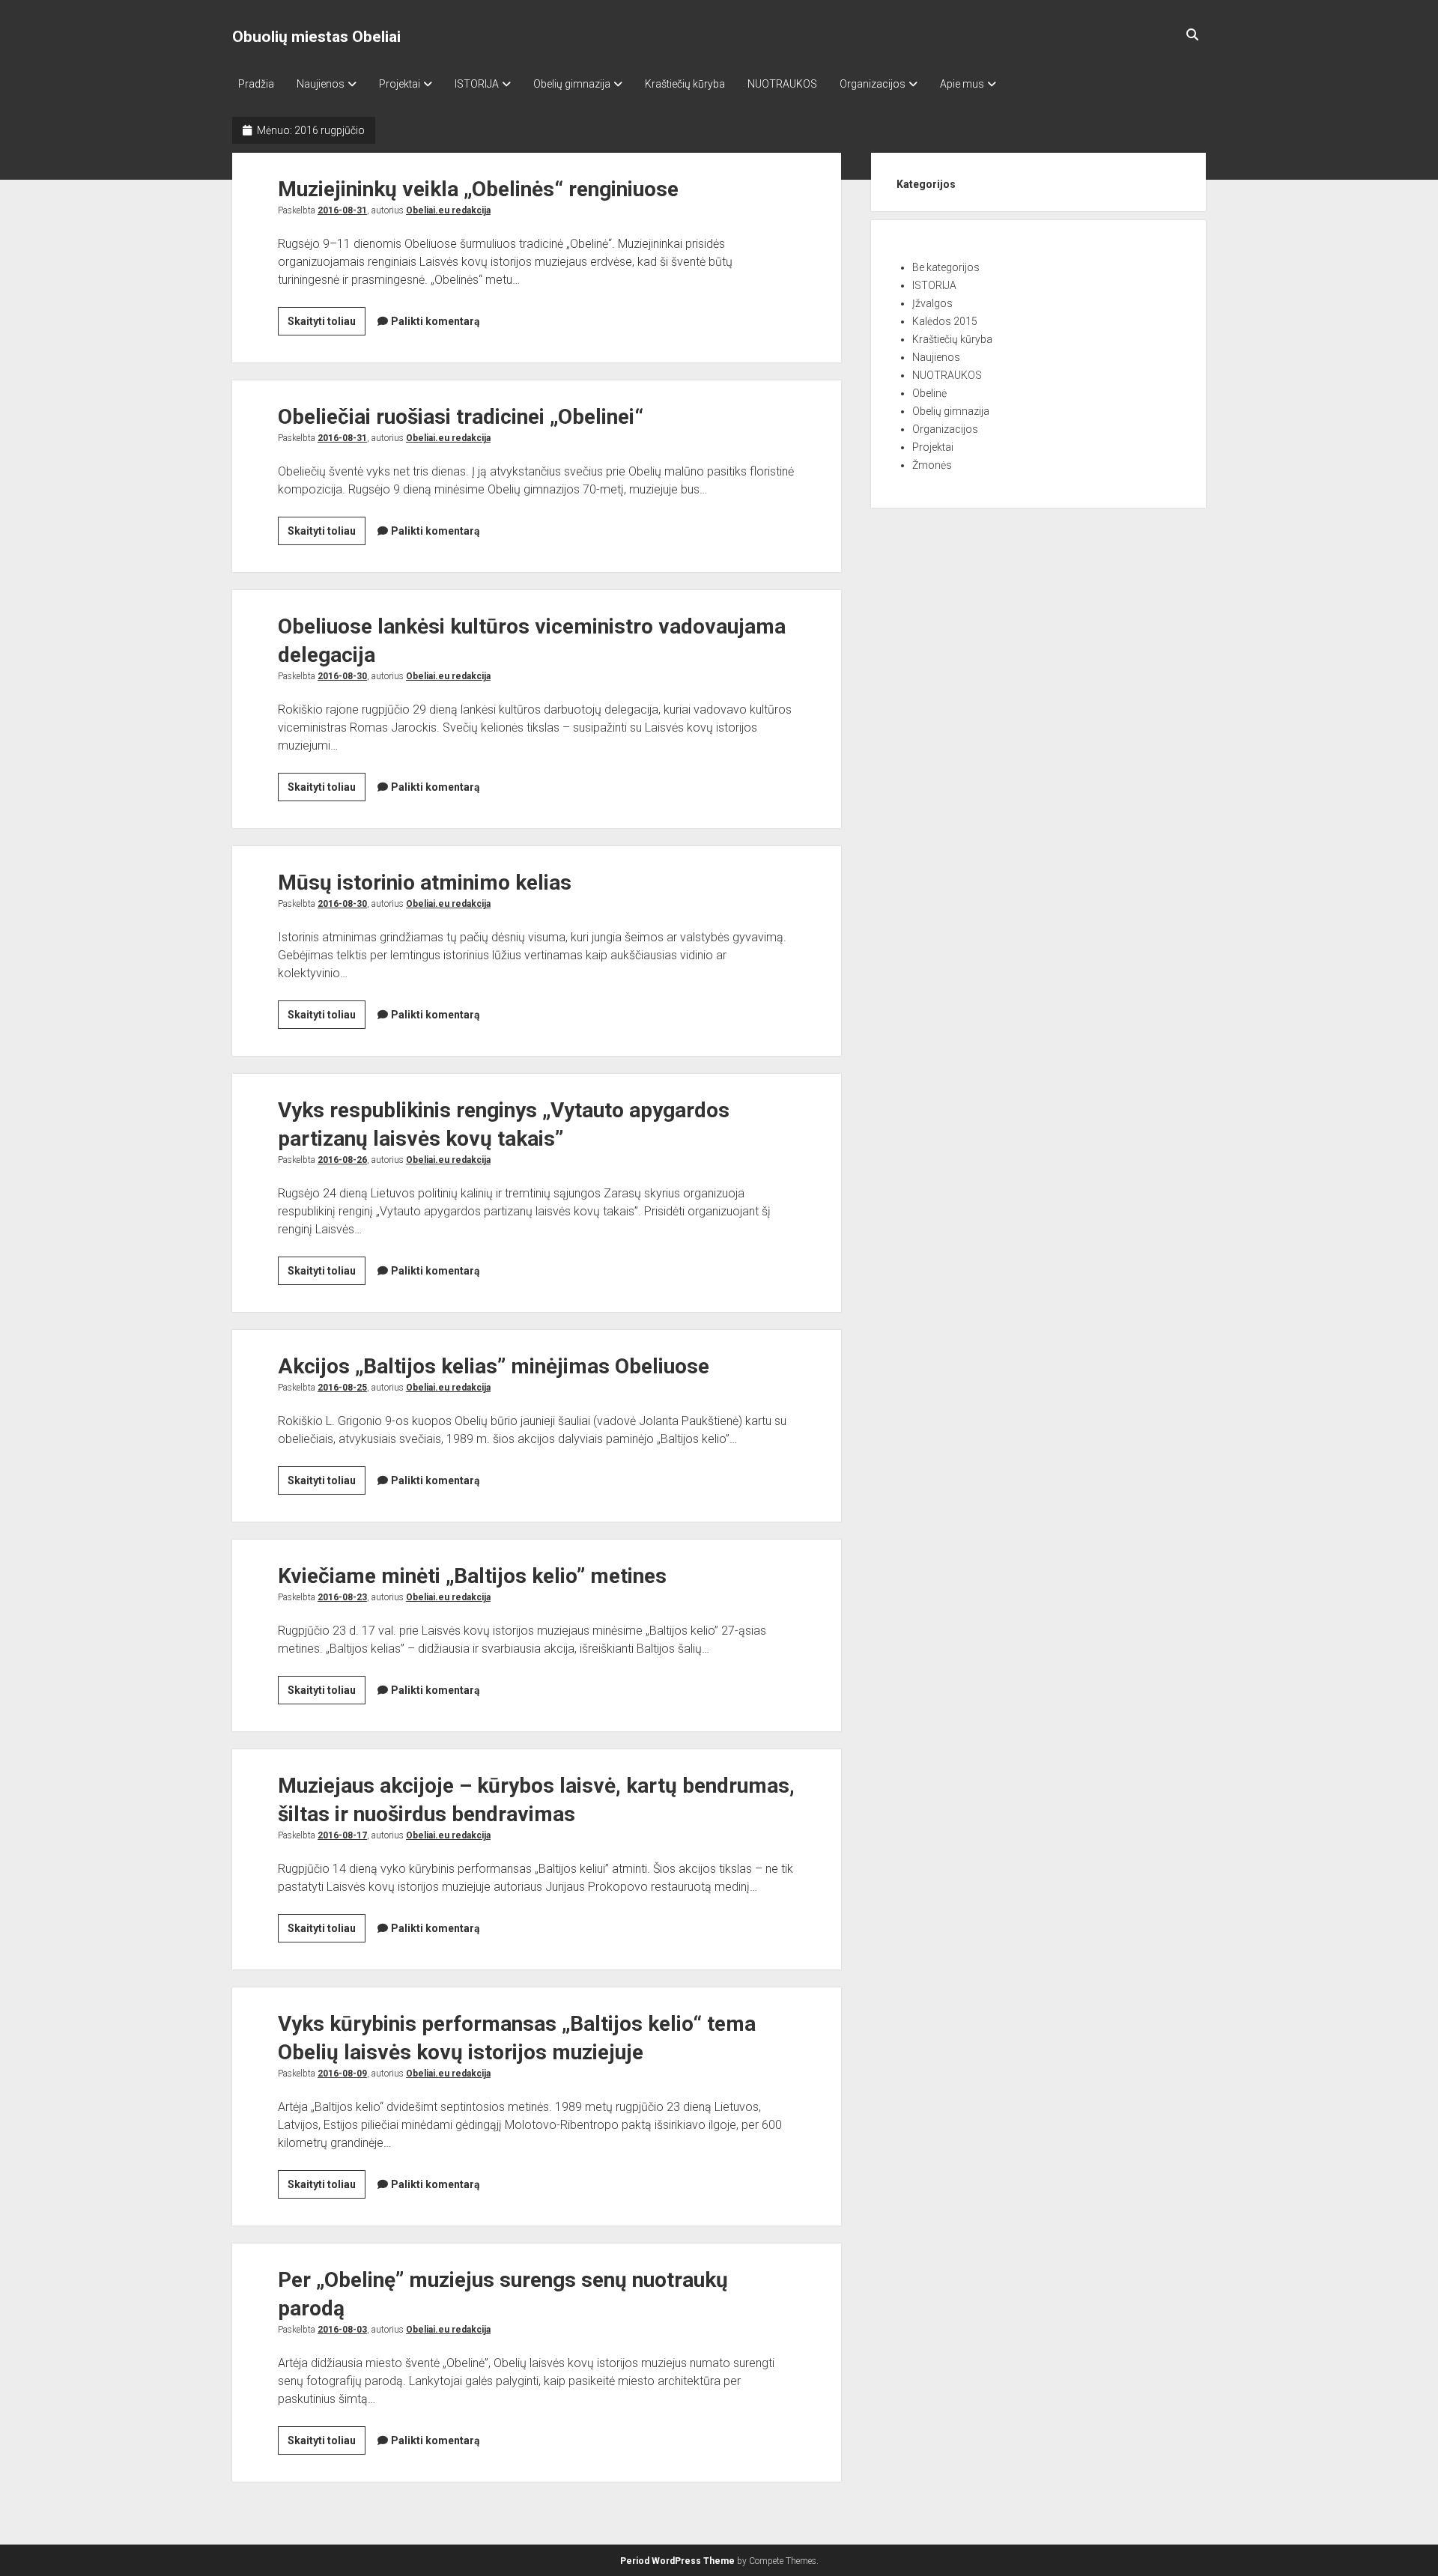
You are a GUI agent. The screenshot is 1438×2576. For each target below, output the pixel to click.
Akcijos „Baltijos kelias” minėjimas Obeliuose (494, 1366)
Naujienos (321, 84)
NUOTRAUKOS (782, 84)
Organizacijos (873, 84)
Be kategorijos (946, 267)
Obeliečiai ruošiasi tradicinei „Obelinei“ (461, 417)
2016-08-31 (342, 210)
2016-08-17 (342, 1835)
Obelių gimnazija (572, 84)
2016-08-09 (342, 2074)
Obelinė (929, 393)
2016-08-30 (342, 676)
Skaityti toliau (327, 325)
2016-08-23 (342, 1597)
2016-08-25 (342, 1388)
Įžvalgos (932, 303)
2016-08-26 (342, 1160)
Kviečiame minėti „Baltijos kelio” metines (472, 1576)
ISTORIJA (477, 84)
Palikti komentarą (436, 321)
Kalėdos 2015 (945, 321)
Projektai (400, 84)
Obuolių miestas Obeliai (316, 37)
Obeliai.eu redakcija (448, 210)
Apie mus (962, 84)
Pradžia (256, 84)
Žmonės (932, 465)
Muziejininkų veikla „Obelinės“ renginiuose (478, 189)
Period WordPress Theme (677, 2561)
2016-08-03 (342, 2330)
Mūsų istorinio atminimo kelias (425, 883)
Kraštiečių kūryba (685, 84)
